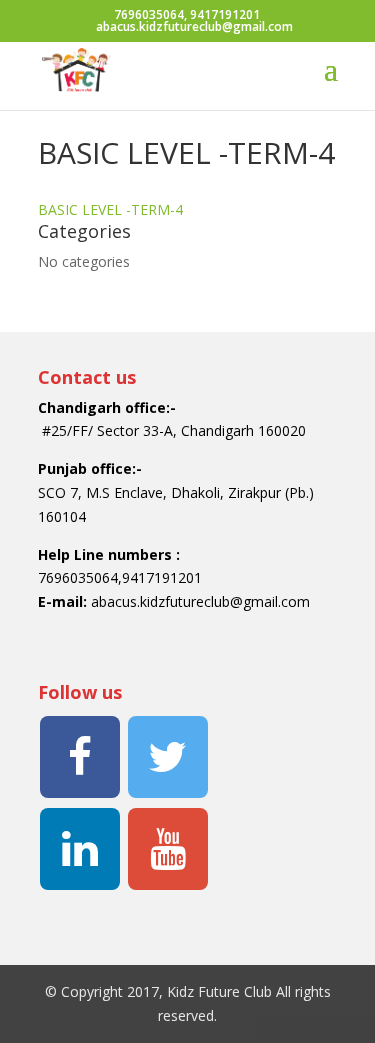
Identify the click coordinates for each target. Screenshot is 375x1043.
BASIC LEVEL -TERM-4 (110, 209)
